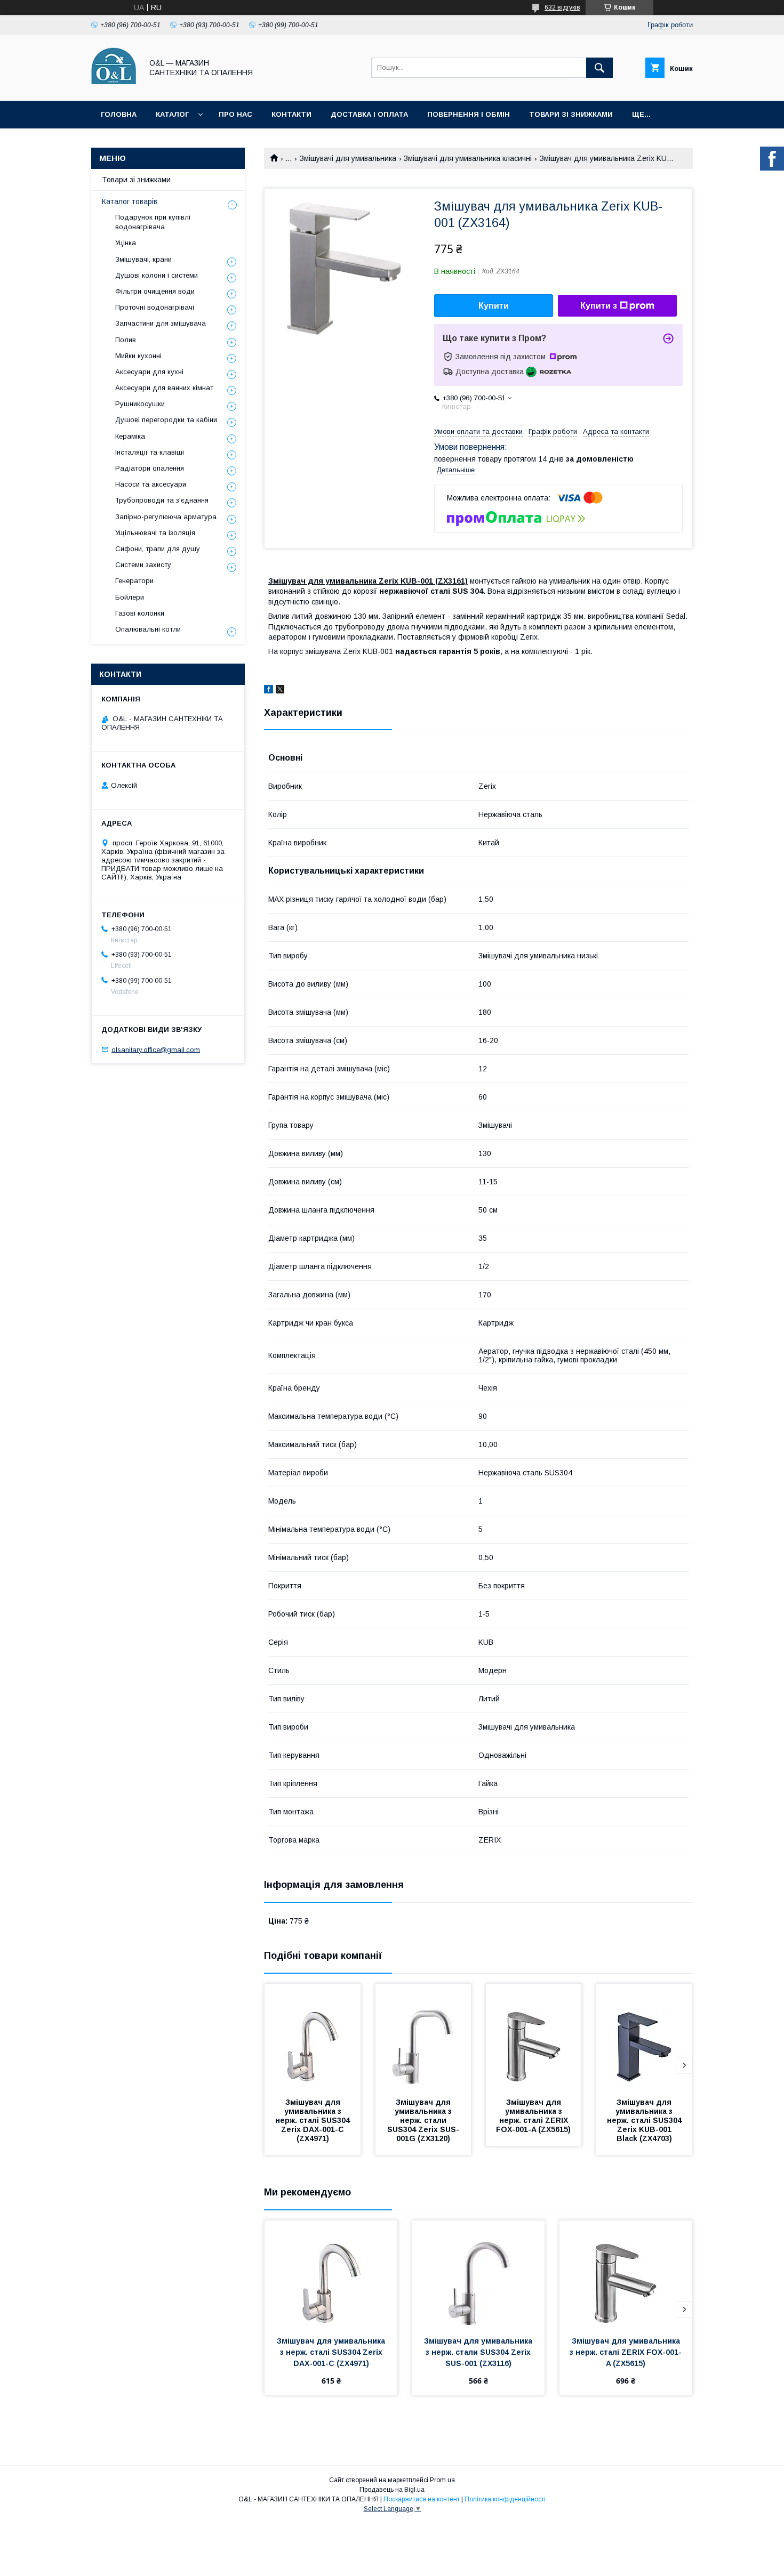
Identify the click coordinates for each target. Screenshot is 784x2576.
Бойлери (130, 597)
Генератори (134, 581)
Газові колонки (140, 613)
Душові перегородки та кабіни (166, 420)
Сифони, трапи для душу (158, 549)
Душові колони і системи (157, 275)
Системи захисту (143, 565)
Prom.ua (442, 2480)
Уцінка (126, 243)
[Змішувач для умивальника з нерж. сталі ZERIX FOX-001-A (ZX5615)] (534, 2037)
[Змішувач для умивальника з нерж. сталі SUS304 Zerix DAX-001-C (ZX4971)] (313, 2037)
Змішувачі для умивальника (348, 158)
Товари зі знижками (571, 114)
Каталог (172, 114)
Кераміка (130, 436)
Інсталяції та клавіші (150, 452)
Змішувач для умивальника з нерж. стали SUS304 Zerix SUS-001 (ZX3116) (479, 2352)
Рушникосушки (140, 404)
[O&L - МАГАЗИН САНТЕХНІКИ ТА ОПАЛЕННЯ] (114, 87)
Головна (119, 114)
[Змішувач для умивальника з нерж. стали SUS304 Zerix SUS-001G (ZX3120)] (423, 2037)
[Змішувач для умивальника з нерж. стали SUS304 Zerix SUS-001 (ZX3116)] (479, 2274)
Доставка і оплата (369, 114)
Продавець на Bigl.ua (392, 2490)
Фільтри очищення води (155, 291)
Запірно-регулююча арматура (166, 517)
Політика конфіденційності (505, 2499)
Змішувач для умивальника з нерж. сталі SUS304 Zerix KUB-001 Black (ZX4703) (645, 2120)
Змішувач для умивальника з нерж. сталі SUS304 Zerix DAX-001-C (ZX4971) (314, 2120)
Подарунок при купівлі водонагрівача (153, 222)
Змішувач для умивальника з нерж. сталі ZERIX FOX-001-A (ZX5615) (533, 2116)
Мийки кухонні (138, 356)
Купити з (599, 306)
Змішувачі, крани (143, 259)
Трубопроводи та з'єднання (162, 500)
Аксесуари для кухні (149, 372)
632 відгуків (562, 7)
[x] (280, 691)
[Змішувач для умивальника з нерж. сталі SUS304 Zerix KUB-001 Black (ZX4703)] (644, 2037)
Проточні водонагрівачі (155, 307)
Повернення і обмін (469, 114)
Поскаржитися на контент (422, 2499)
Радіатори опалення (150, 468)
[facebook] (269, 691)
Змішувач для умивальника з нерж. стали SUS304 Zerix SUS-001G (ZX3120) (423, 2120)
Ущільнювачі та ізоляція (155, 533)
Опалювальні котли (148, 629)
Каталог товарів (130, 201)
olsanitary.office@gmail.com (156, 1049)
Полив (126, 340)
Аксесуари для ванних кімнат (164, 388)
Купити (494, 306)
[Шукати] (599, 68)
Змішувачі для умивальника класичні (468, 158)
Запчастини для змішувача (161, 323)
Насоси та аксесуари (151, 484)
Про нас (235, 114)
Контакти (291, 114)
